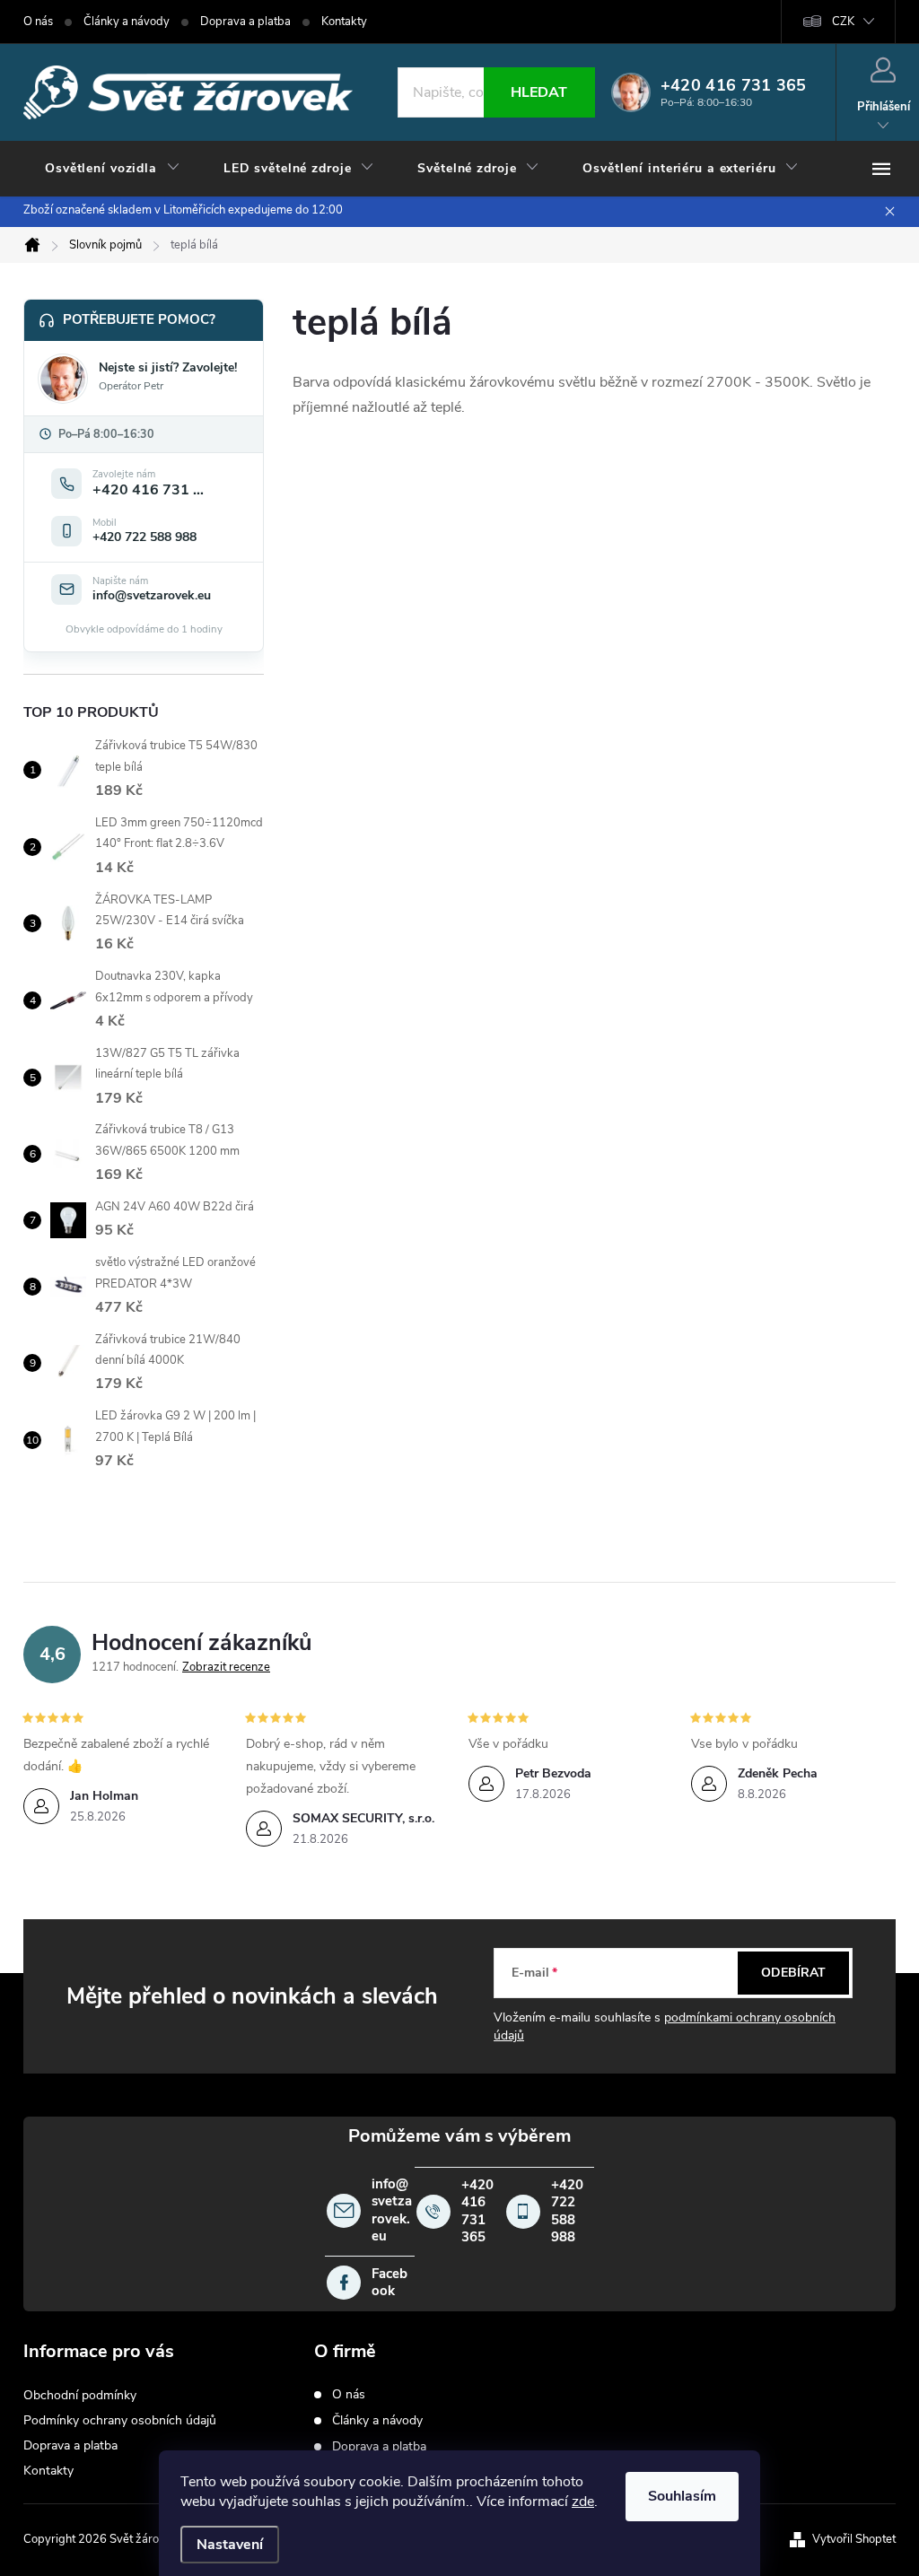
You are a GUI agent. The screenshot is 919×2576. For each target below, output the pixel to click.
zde (583, 2502)
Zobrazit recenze (226, 1667)
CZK (843, 22)
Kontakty (344, 22)
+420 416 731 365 (477, 2212)
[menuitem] (113, 169)
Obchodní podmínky (80, 2395)
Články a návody (127, 22)
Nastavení (230, 2545)
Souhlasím (682, 2496)
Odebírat (793, 1973)
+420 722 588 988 (567, 2212)
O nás (38, 22)
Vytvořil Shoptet (854, 2539)
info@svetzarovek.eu (392, 2211)
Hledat (539, 92)
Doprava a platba (245, 22)
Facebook (389, 2283)
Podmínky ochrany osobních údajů (120, 2420)
